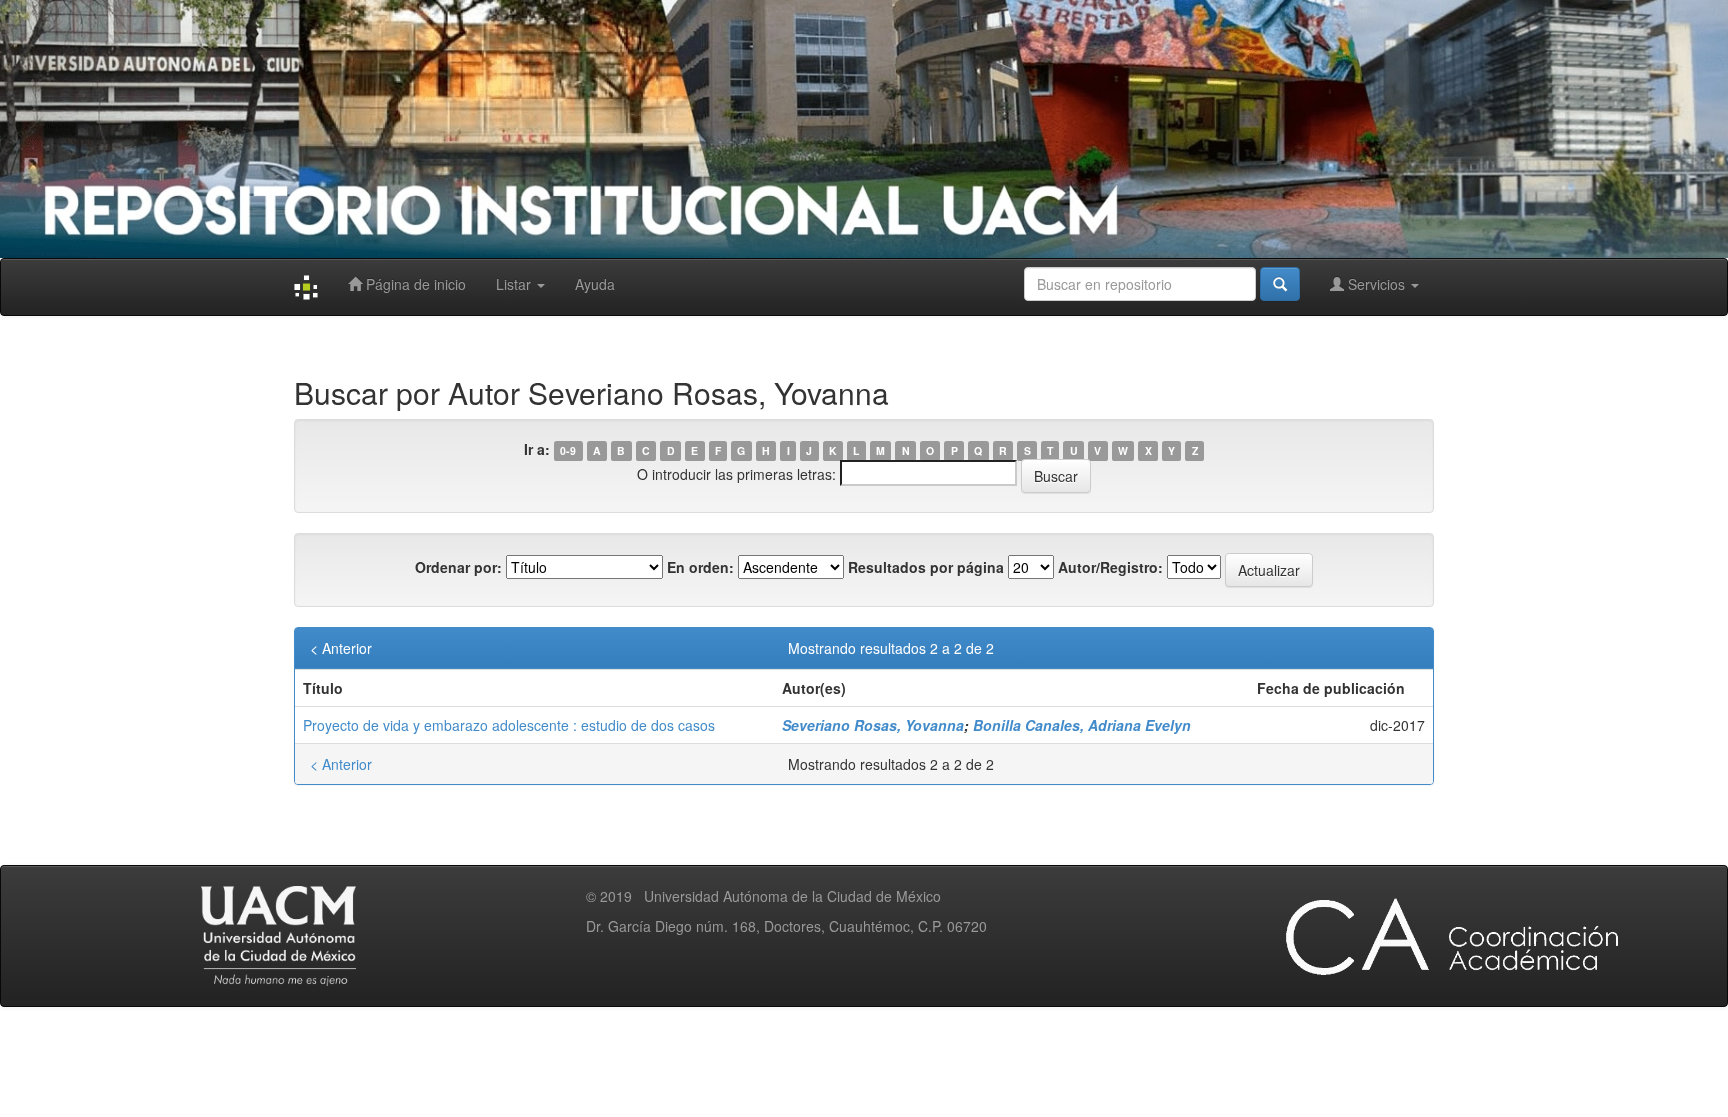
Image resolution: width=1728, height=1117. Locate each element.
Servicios (1376, 284)
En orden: (700, 567)
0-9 (568, 450)
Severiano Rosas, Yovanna (873, 725)
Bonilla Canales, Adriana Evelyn (1082, 725)
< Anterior (341, 648)
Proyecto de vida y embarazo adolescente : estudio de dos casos (509, 725)
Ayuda (595, 284)
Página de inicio (414, 284)
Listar (515, 284)
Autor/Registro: (1110, 567)
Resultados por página (926, 567)
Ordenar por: (458, 567)
